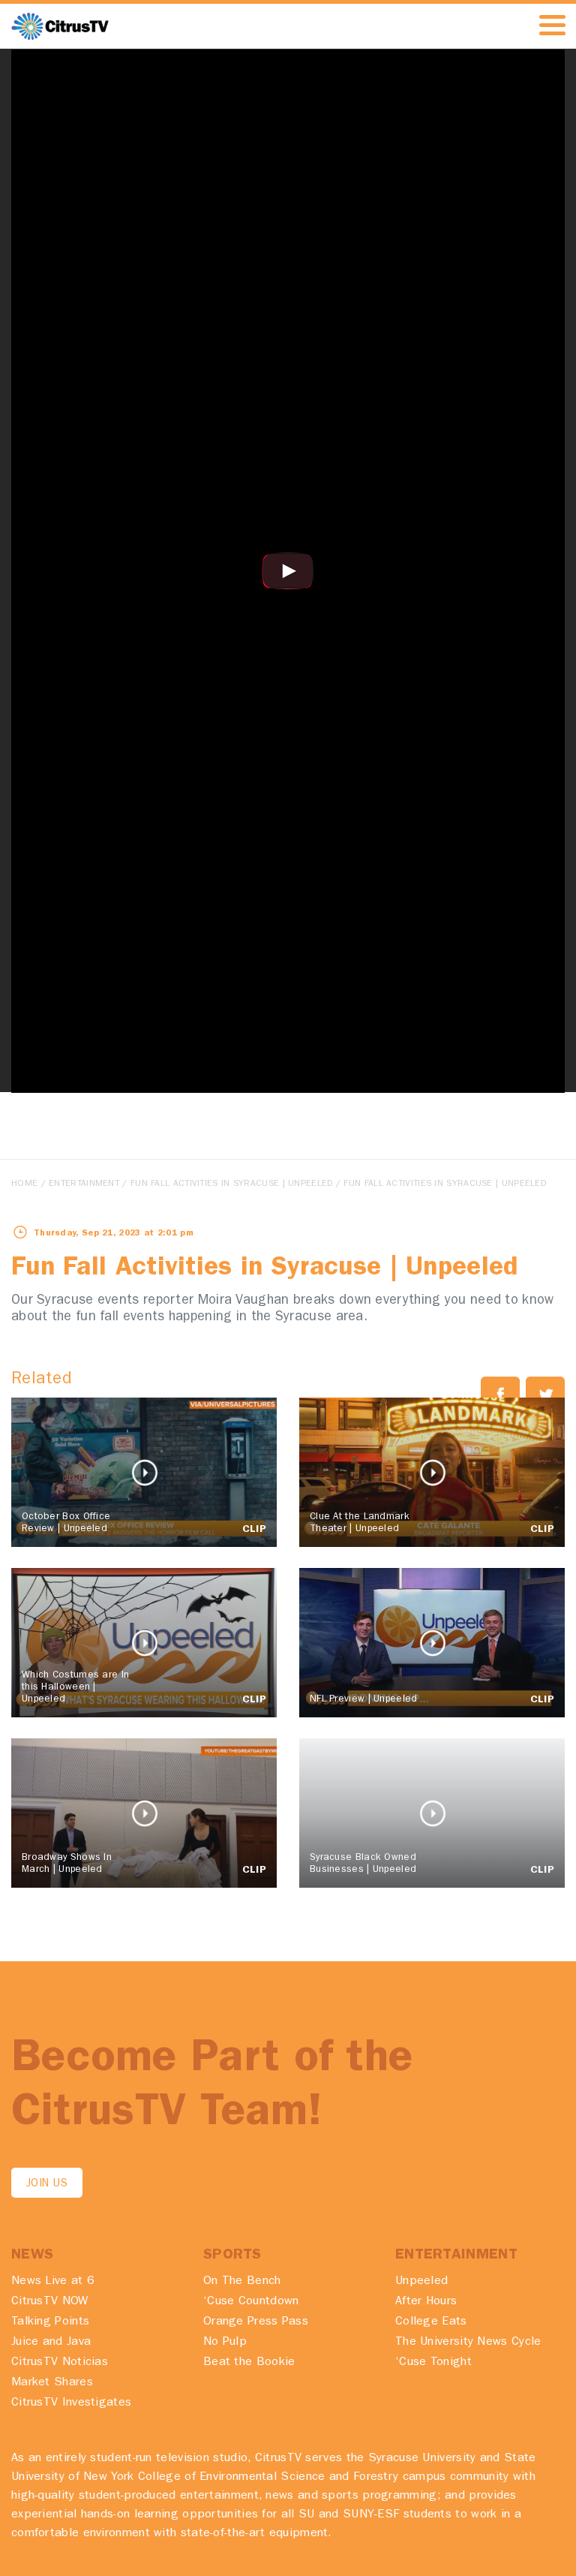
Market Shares (52, 2383)
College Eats (431, 2322)
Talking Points (50, 2322)
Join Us (47, 2185)
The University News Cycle (468, 2343)
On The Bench (242, 2282)
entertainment (84, 1184)
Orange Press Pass (256, 2322)
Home (24, 1184)
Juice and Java (51, 2343)
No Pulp (225, 2343)
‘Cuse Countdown (251, 2302)
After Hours (426, 2302)
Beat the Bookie (249, 2363)
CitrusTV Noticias (60, 2363)
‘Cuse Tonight (433, 2363)
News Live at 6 (53, 2282)
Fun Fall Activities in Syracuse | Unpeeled (232, 1184)
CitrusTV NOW (50, 2302)
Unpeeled (421, 2282)
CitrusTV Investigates (71, 2403)
